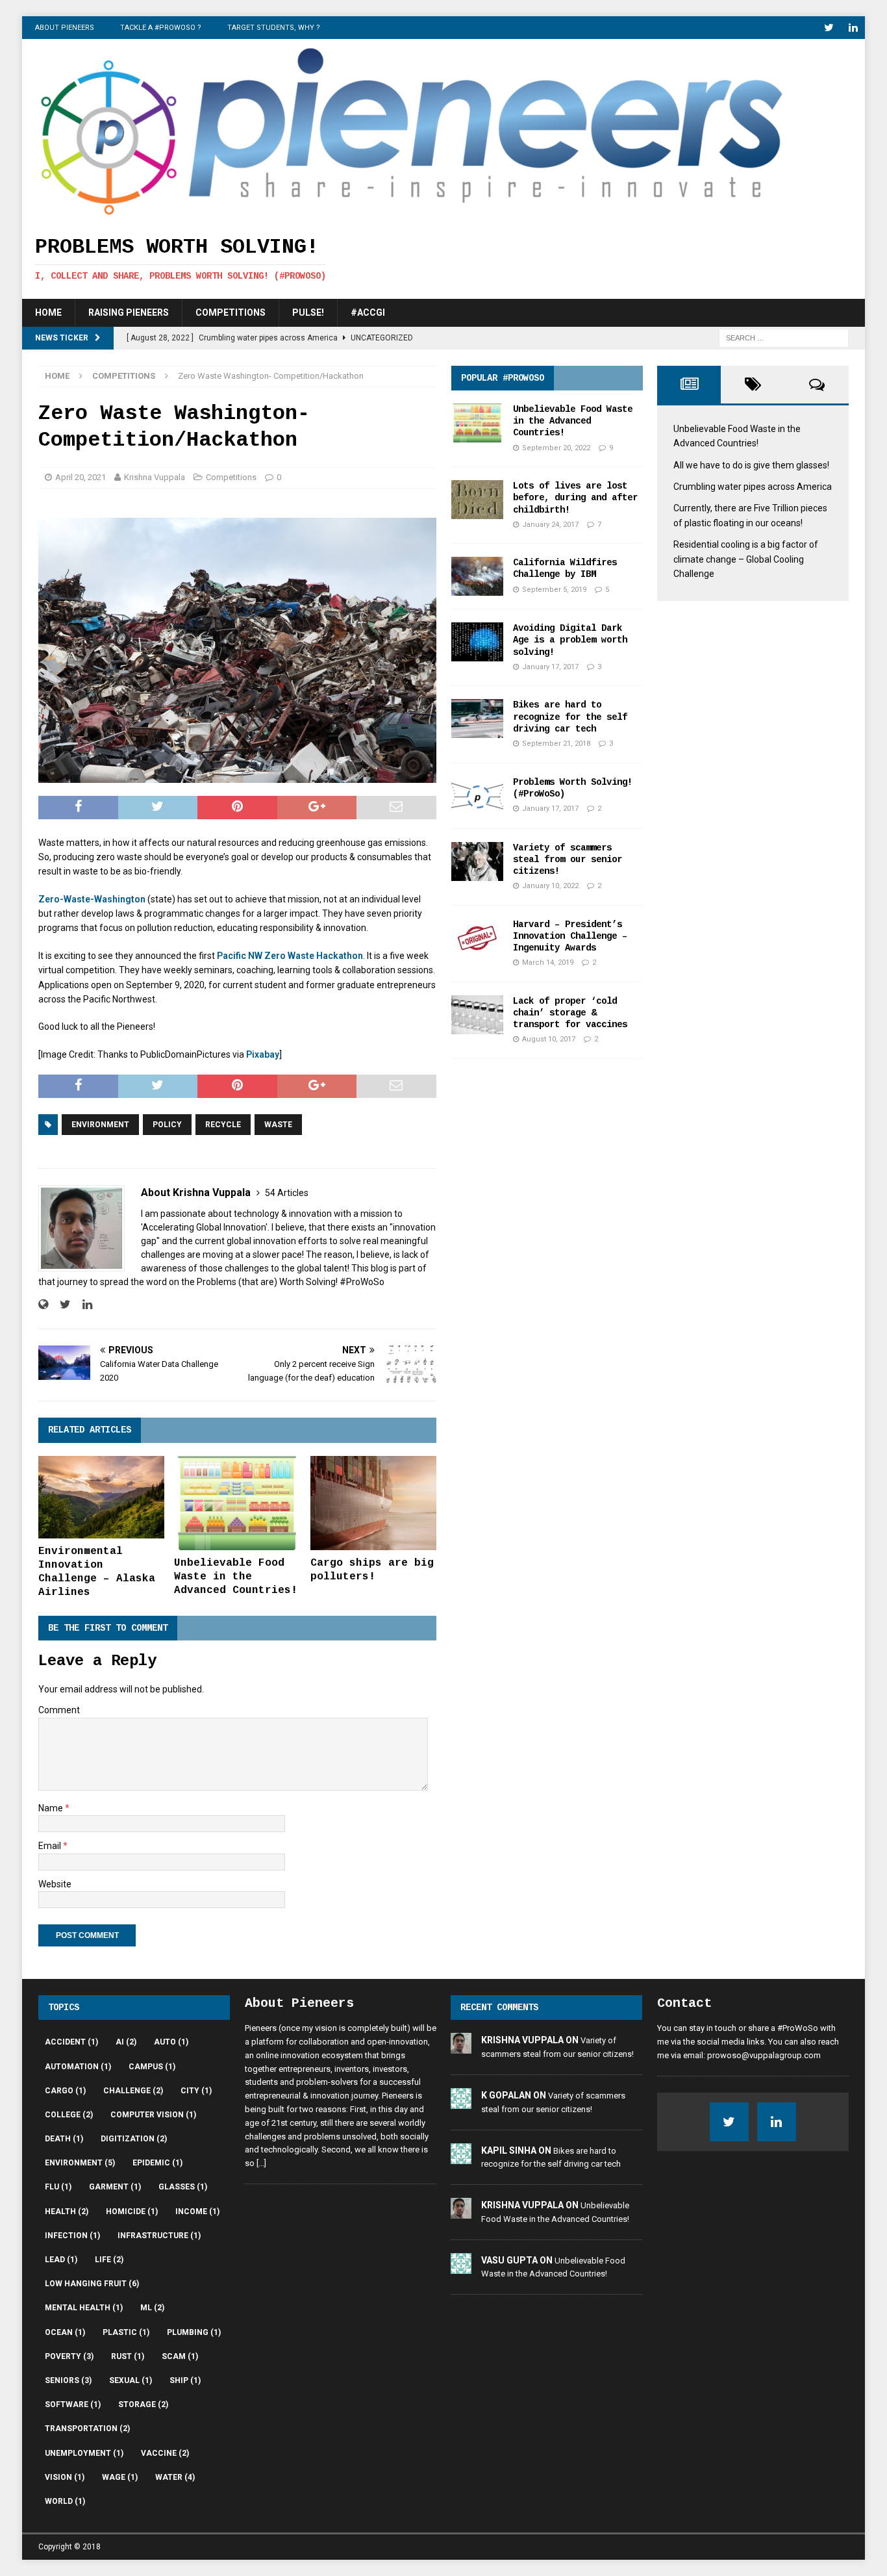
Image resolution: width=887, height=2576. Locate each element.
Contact (684, 2003)
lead (61, 2260)
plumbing (194, 2332)
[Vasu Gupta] (461, 2266)
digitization (134, 2139)
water (175, 2477)
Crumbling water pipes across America (753, 487)
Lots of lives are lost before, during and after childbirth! (575, 498)
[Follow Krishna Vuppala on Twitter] (60, 1305)
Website (55, 1884)
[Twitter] (829, 28)
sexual (131, 2380)
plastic (126, 2332)
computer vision (153, 2115)
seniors (68, 2380)
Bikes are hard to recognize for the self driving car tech (570, 717)
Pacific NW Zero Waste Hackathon (290, 956)
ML (152, 2308)
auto (171, 2042)
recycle (223, 1125)
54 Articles (287, 1193)
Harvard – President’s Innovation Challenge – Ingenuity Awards (570, 936)
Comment (59, 1710)
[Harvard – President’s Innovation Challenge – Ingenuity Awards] (477, 938)
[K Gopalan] (461, 2101)
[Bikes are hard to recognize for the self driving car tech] (477, 719)
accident (71, 2042)
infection (72, 2236)
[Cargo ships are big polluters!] (373, 1503)
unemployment (84, 2453)
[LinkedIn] (854, 28)
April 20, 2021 (81, 477)
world (65, 2501)
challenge (133, 2091)
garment (115, 2187)
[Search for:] (784, 337)
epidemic (157, 2163)
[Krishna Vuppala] (461, 2047)
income (197, 2212)
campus (152, 2067)
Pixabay (263, 1054)
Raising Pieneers (129, 312)
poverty (69, 2356)
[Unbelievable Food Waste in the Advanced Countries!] (237, 1503)
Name (52, 1808)
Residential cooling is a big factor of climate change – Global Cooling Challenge (746, 559)
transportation (87, 2429)
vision (65, 2477)
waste (278, 1125)
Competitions (231, 312)
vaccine (165, 2453)
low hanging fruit (92, 2284)
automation (78, 2067)
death (64, 2139)
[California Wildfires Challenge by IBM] (477, 576)
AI (126, 2042)
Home (48, 312)
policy (167, 1125)
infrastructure (159, 2236)
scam (180, 2356)
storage (143, 2404)
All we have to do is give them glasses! (751, 465)
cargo (65, 2091)
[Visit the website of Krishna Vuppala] (43, 1305)
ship (185, 2380)
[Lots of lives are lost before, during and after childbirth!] (477, 500)
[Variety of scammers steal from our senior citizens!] (477, 861)
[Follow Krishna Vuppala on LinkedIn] (82, 1305)
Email (51, 1846)
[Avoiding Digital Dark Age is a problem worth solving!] (477, 642)
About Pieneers (65, 28)
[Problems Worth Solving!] (412, 214)
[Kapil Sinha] (461, 2157)
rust (128, 2356)
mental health (84, 2308)
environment (100, 1125)
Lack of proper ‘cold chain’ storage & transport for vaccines (570, 1013)
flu (58, 2187)
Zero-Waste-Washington (93, 899)
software (73, 2404)
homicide (132, 2212)
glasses (183, 2187)
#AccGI (368, 312)
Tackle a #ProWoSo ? (161, 28)
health (67, 2212)
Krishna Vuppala (155, 477)
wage (120, 2477)
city (196, 2091)
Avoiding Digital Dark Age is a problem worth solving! (570, 640)
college (69, 2115)
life (109, 2260)
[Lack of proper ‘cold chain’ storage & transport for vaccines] (477, 1015)
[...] (261, 2163)
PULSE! (308, 312)
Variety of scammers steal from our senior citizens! (568, 860)
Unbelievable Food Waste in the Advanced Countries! (236, 1577)
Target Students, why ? (274, 28)
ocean (65, 2332)
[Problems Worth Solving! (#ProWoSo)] (477, 796)
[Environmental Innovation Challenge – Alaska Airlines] (101, 1498)
